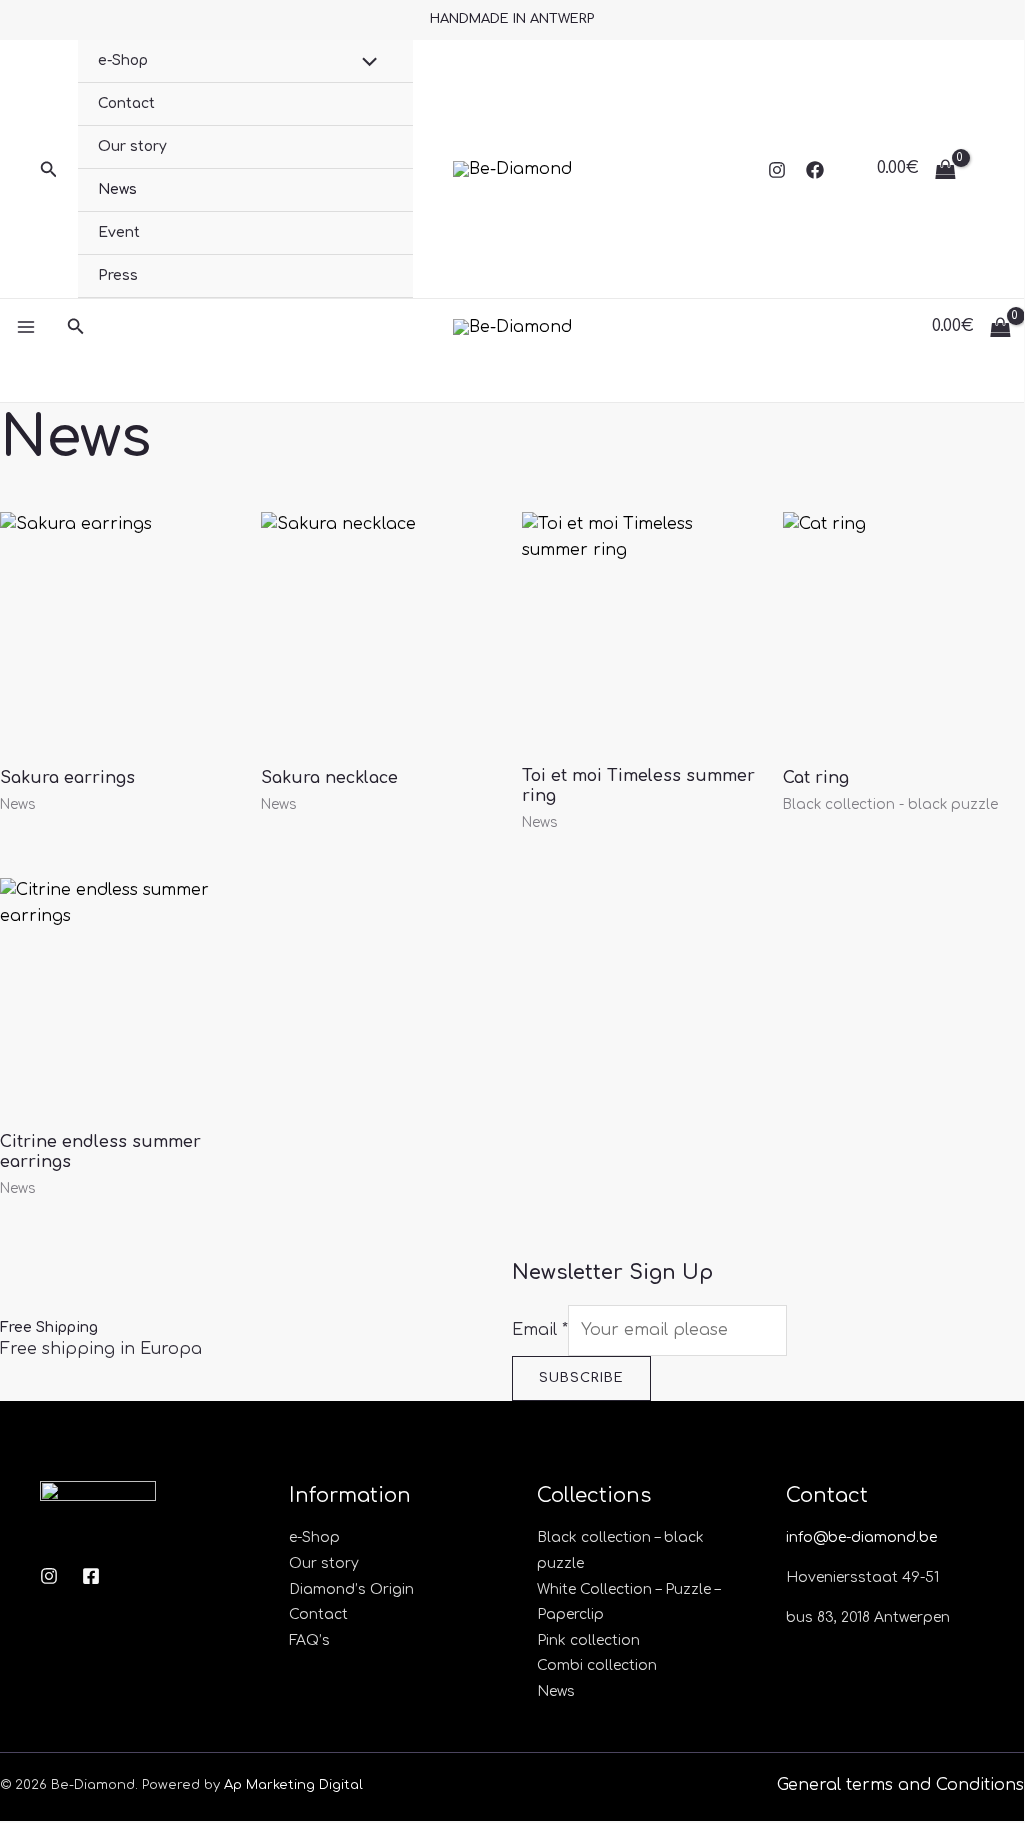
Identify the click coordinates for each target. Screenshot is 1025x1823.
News (117, 189)
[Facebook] (815, 170)
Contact (126, 103)
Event (119, 232)
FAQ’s (309, 1640)
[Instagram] (777, 170)
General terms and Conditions (900, 1785)
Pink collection (588, 1640)
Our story (132, 146)
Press (118, 275)
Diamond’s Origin (351, 1589)
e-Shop (123, 60)
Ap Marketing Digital (293, 1785)
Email (540, 1330)
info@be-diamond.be (861, 1537)
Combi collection (597, 1665)
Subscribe (581, 1378)
